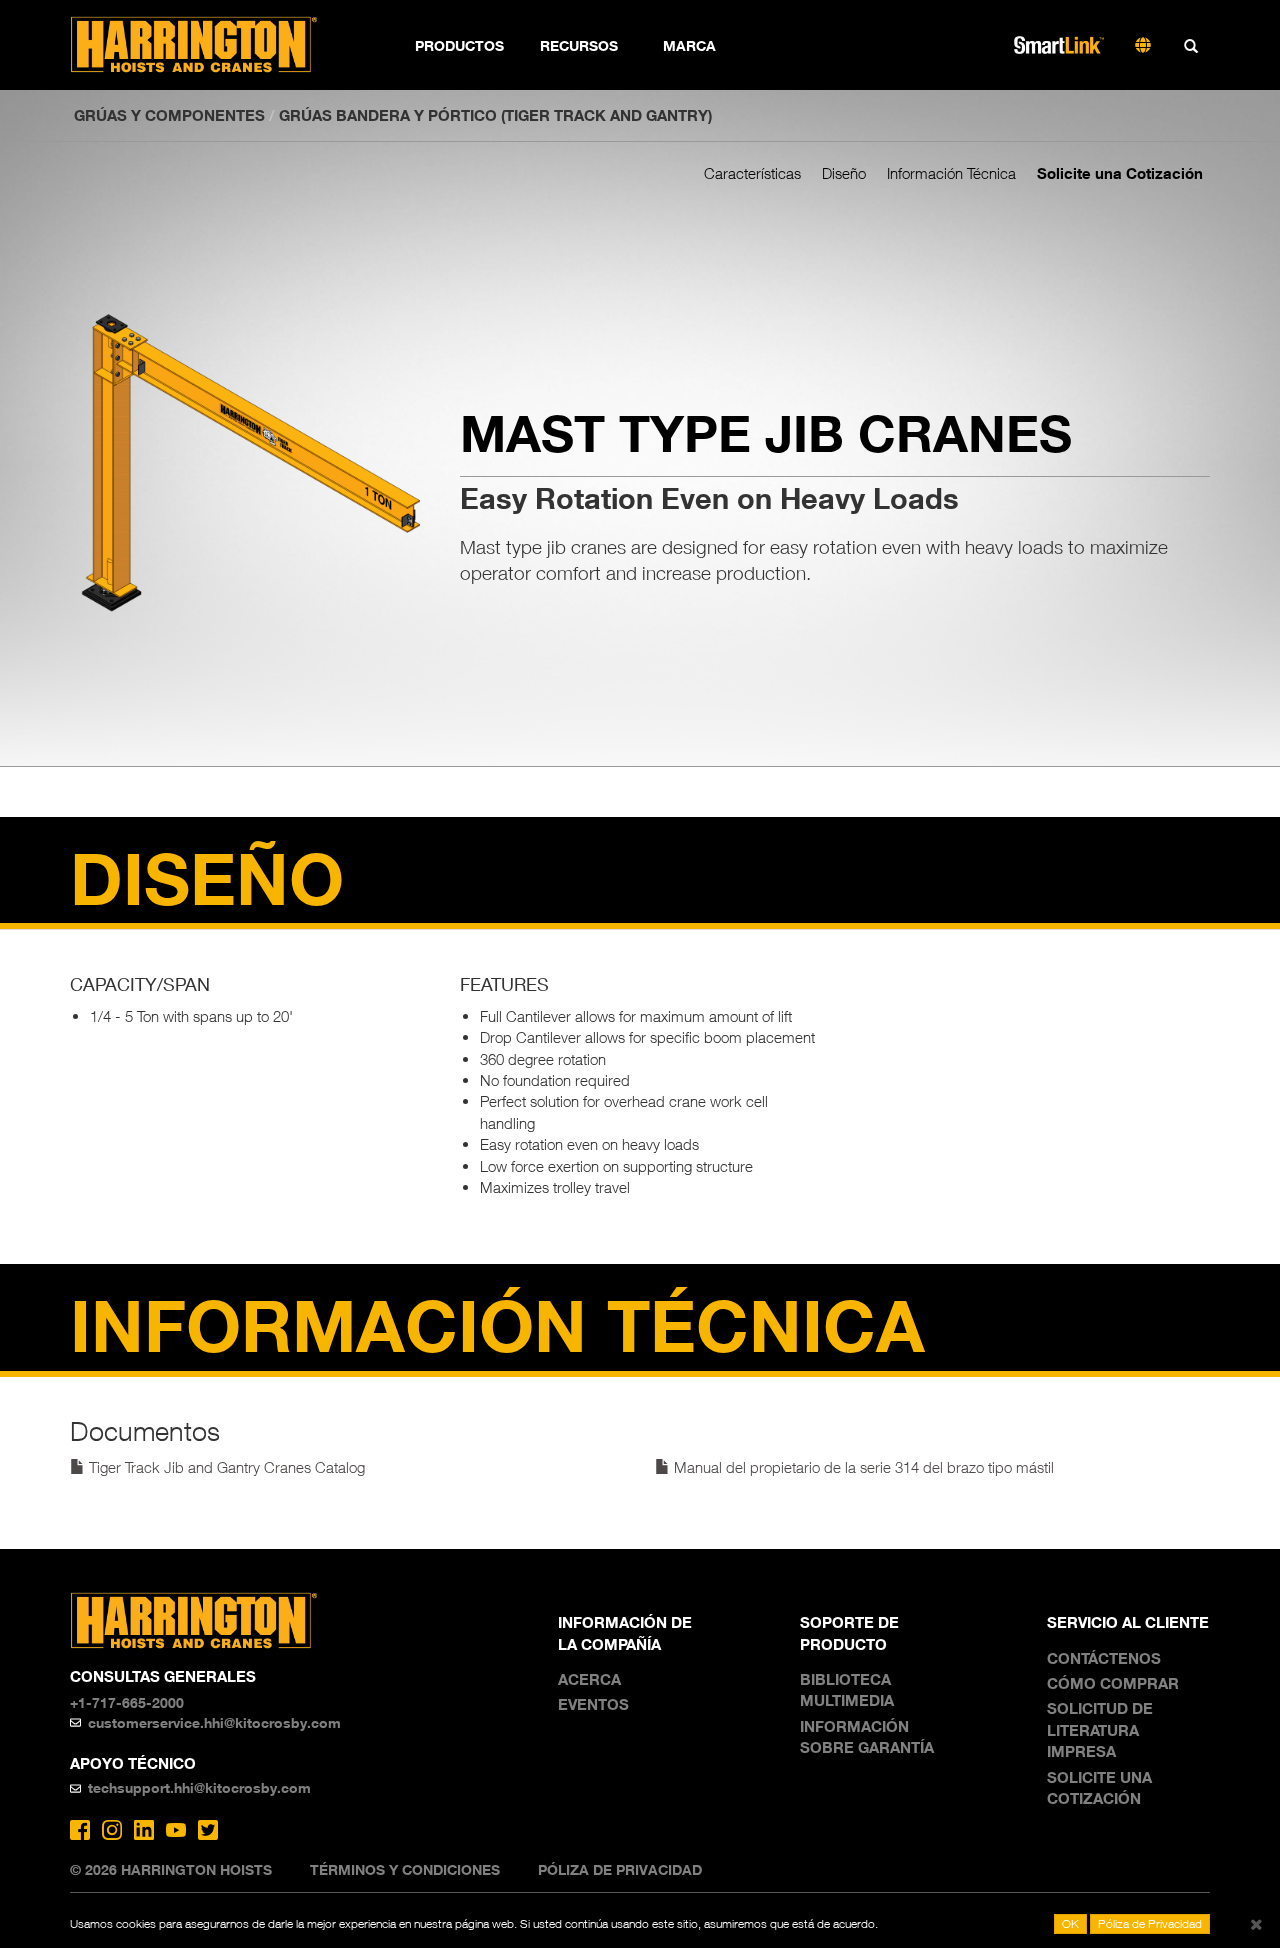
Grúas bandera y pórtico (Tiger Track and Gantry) (495, 115)
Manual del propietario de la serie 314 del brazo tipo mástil (862, 1467)
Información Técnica (951, 173)
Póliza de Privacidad (620, 1869)
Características (752, 173)
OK (1070, 1923)
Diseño (844, 173)
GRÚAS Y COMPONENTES (169, 115)
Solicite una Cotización (1120, 173)
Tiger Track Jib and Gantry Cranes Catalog (225, 1467)
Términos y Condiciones (405, 1869)
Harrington (207, 45)
